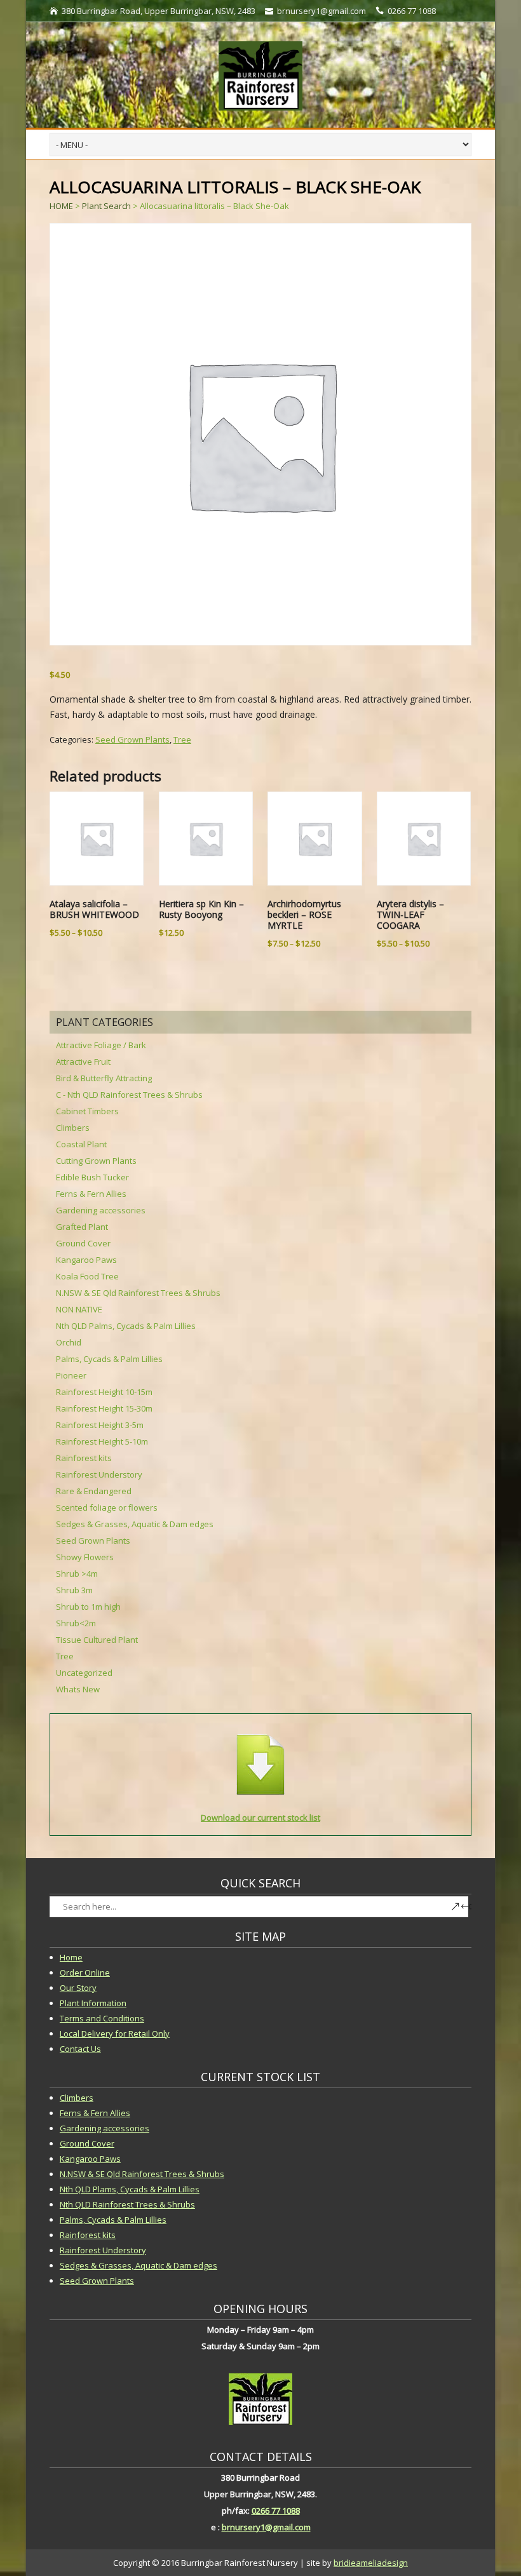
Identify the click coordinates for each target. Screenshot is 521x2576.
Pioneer (71, 1375)
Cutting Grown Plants (96, 1161)
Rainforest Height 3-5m (100, 1425)
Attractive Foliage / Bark (101, 1045)
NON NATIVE (79, 1309)
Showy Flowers (85, 1557)
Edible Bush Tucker (92, 1177)
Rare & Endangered (94, 1491)
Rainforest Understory (99, 1474)
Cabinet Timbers (87, 1111)
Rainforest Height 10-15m (104, 1392)
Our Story (78, 1988)
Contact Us (80, 2049)
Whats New (78, 1689)
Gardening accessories (101, 1210)
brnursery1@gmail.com (266, 2527)
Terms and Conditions (102, 2018)
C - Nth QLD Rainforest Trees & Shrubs (129, 1095)
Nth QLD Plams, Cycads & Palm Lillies (130, 2189)
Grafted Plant (82, 1227)
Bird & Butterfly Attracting (104, 1078)
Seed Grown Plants (132, 739)
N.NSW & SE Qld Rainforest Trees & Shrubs (138, 1293)
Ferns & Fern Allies (91, 1194)
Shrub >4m (77, 1574)
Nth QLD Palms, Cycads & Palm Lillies (126, 1326)
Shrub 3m (74, 1590)
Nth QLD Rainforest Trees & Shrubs (127, 2204)
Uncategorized (84, 1673)
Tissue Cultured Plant (97, 1640)
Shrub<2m (76, 1623)
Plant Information (93, 2003)
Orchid (69, 1342)
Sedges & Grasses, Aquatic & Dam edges (135, 1524)
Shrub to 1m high (88, 1607)
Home (71, 1957)
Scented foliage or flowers (107, 1507)
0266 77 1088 (276, 2511)
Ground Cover (83, 1243)
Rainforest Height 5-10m (102, 1441)
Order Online (85, 1972)
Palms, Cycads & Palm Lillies (109, 1359)
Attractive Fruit (83, 1062)
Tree (182, 739)
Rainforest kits (84, 1458)
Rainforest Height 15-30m (104, 1408)
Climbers (73, 1128)
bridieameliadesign (371, 2563)
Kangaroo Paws (86, 1260)
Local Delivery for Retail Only (115, 2033)
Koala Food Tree (87, 1276)
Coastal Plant (81, 1144)
